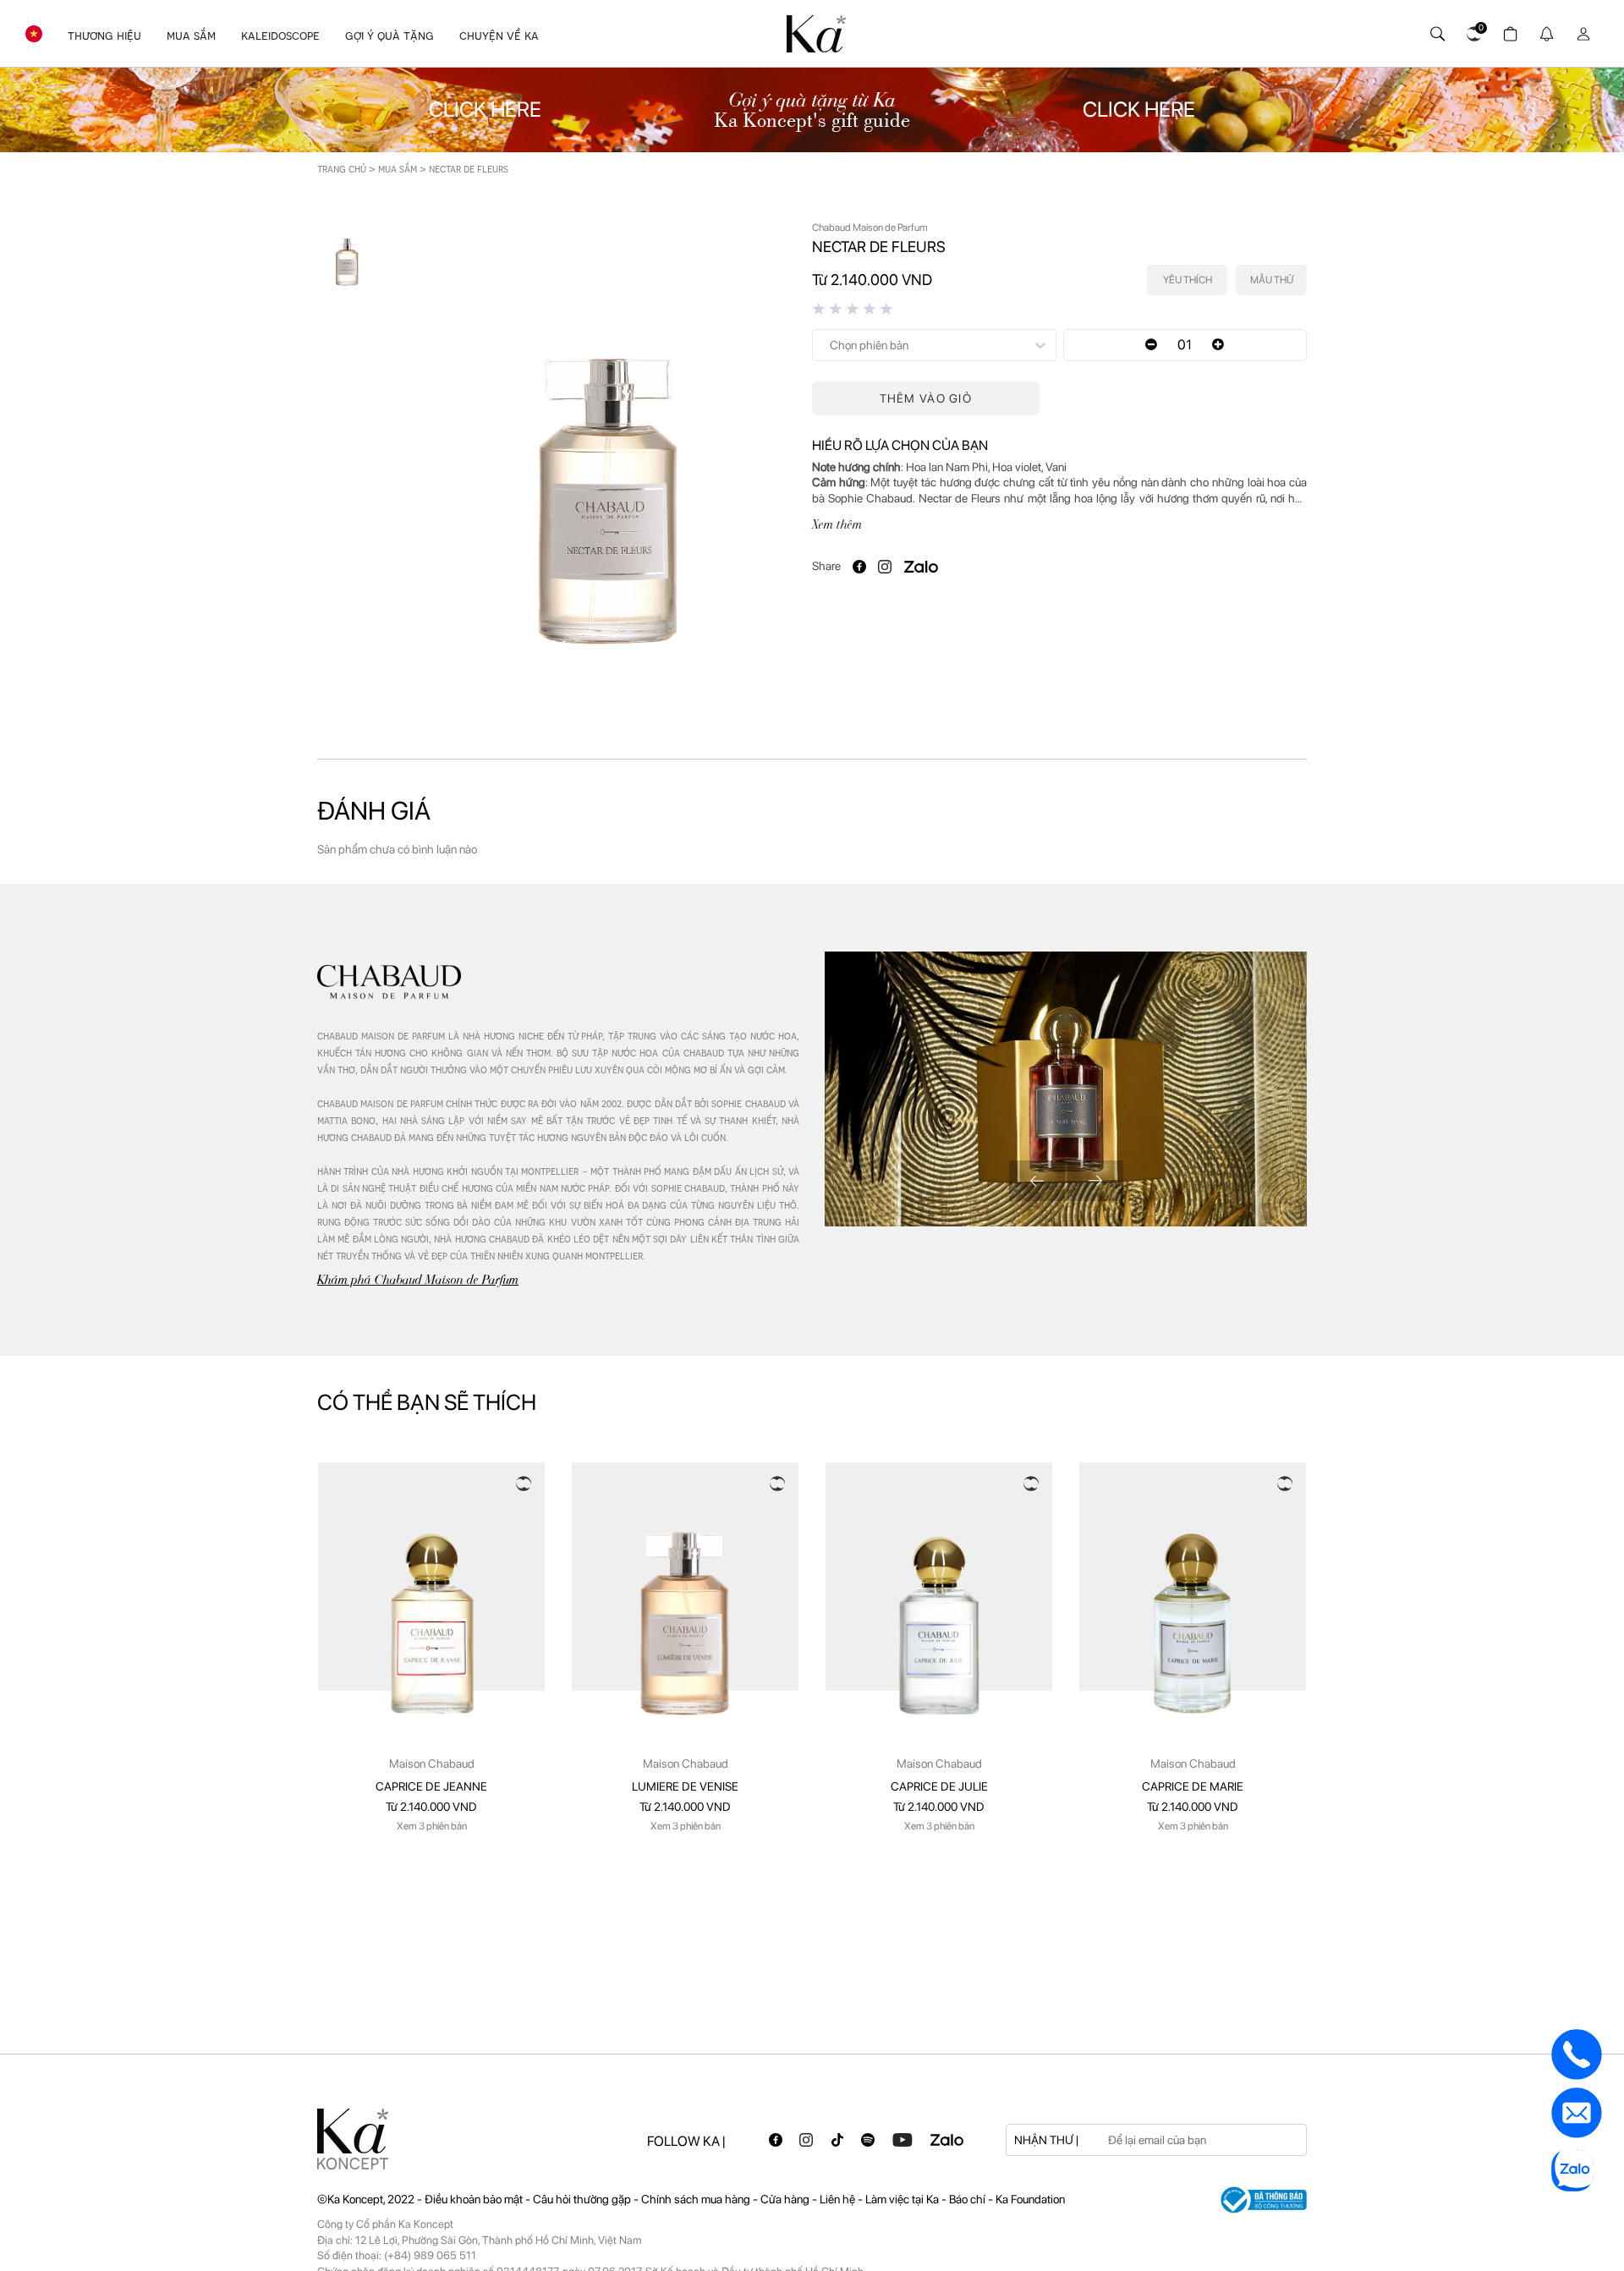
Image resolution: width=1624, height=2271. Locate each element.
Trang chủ (342, 169)
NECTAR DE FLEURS (469, 169)
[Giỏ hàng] (1508, 30)
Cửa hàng (786, 2199)
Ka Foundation (1030, 2199)
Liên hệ (839, 2199)
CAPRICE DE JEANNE (431, 1786)
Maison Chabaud (432, 1764)
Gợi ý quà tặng (390, 36)
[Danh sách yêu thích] (1471, 30)
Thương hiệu (104, 36)
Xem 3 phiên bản (432, 1826)
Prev (1037, 1181)
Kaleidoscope (280, 36)
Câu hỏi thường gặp (583, 2199)
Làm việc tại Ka (903, 2199)
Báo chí (968, 2199)
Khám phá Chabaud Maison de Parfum (418, 1279)
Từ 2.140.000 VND (431, 1807)
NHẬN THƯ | (1046, 2140)
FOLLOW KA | (686, 2141)
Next (1095, 1181)
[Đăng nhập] (1580, 30)
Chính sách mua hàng (697, 2199)
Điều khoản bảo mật (474, 2199)
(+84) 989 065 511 (430, 2255)
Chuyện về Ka (499, 36)
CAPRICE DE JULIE (939, 1786)
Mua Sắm (191, 36)
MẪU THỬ (1272, 280)
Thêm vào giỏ (926, 398)
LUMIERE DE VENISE (685, 1786)
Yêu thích (1188, 280)
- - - (567, 2199)
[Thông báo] (1544, 30)
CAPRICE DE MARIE (1193, 1786)
